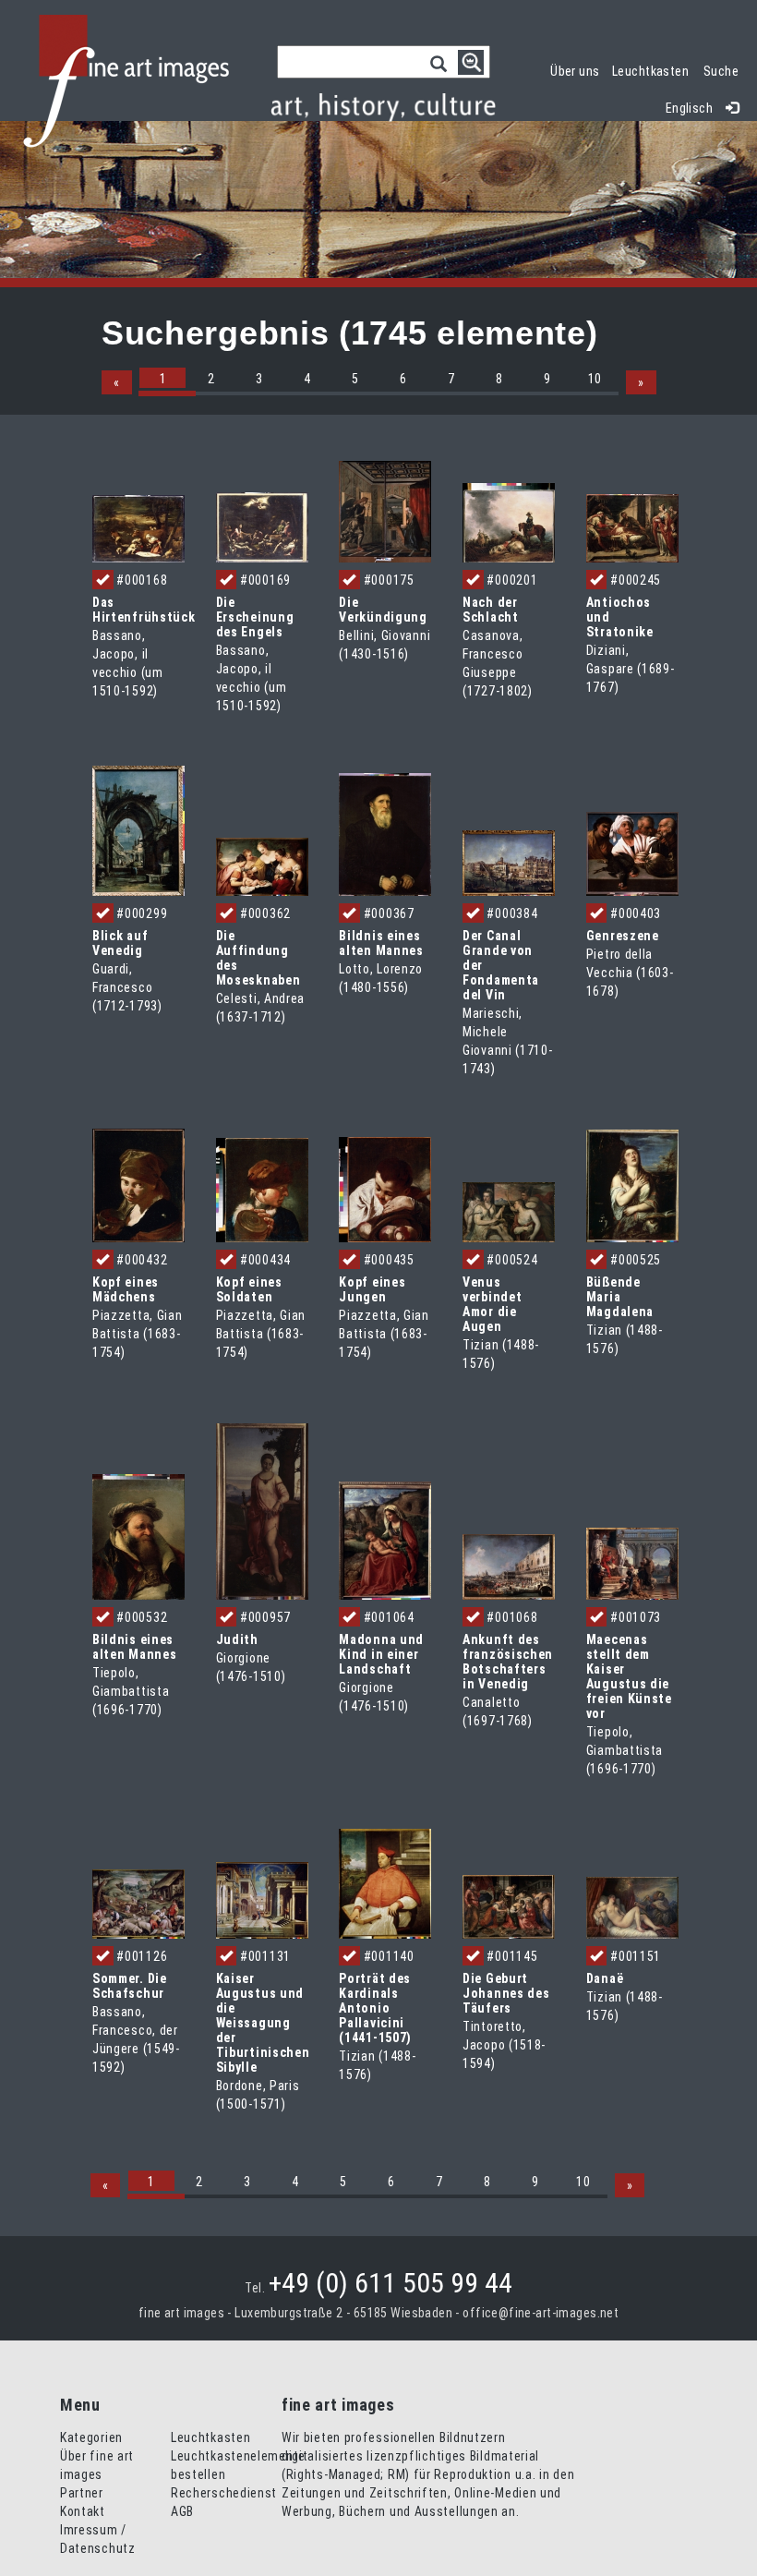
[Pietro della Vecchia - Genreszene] (632, 853)
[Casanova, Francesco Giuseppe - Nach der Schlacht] (509, 522)
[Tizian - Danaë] (632, 1906)
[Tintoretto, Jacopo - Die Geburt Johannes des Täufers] (509, 1906)
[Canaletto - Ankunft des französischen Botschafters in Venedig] (509, 1566)
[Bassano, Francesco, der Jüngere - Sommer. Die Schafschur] (138, 1903)
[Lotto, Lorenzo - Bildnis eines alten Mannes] (385, 833)
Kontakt (83, 2511)
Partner (82, 2493)
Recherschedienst (224, 2493)
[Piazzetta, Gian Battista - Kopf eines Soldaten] (262, 1189)
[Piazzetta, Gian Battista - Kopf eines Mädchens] (138, 1184)
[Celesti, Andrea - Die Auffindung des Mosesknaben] (262, 865)
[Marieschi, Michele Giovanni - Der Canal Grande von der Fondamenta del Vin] (509, 862)
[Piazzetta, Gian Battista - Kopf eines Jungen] (385, 1189)
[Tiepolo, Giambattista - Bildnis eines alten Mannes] (138, 1536)
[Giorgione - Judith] (262, 1510)
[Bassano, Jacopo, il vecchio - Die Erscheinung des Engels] (262, 526)
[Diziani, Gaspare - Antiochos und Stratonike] (632, 527)
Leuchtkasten (654, 69)
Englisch (689, 108)
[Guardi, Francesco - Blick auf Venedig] (138, 829)
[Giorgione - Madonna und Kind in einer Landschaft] (385, 1540)
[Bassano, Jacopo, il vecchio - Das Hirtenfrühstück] (138, 527)
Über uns (575, 71)
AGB (182, 2511)
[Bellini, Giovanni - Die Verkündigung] (385, 510)
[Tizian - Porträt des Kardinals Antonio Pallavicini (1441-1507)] (385, 1883)
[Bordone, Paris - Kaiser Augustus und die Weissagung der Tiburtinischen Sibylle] (262, 1899)
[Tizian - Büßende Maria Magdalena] (632, 1184)
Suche (721, 71)
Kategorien (91, 2437)
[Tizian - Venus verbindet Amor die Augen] (509, 1211)
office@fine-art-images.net (541, 2313)
